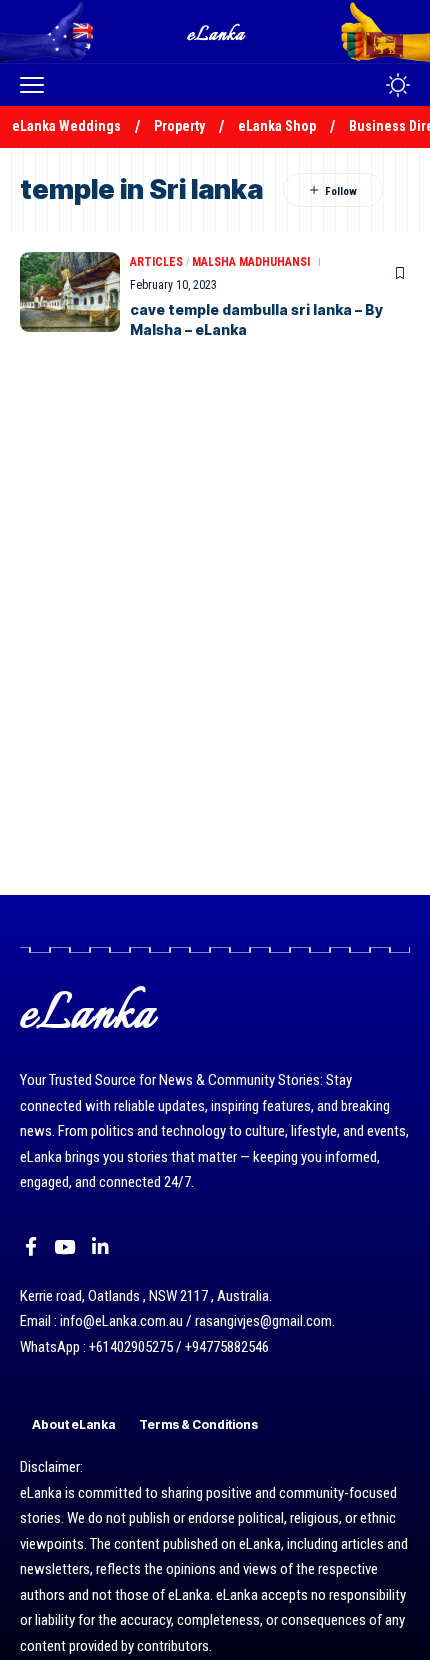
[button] (37, 85)
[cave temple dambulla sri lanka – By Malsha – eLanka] (70, 292)
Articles (156, 262)
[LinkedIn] (100, 1247)
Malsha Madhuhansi (251, 262)
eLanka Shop (277, 126)
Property (179, 126)
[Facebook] (31, 1247)
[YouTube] (64, 1247)
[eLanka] (217, 31)
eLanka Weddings (66, 126)
